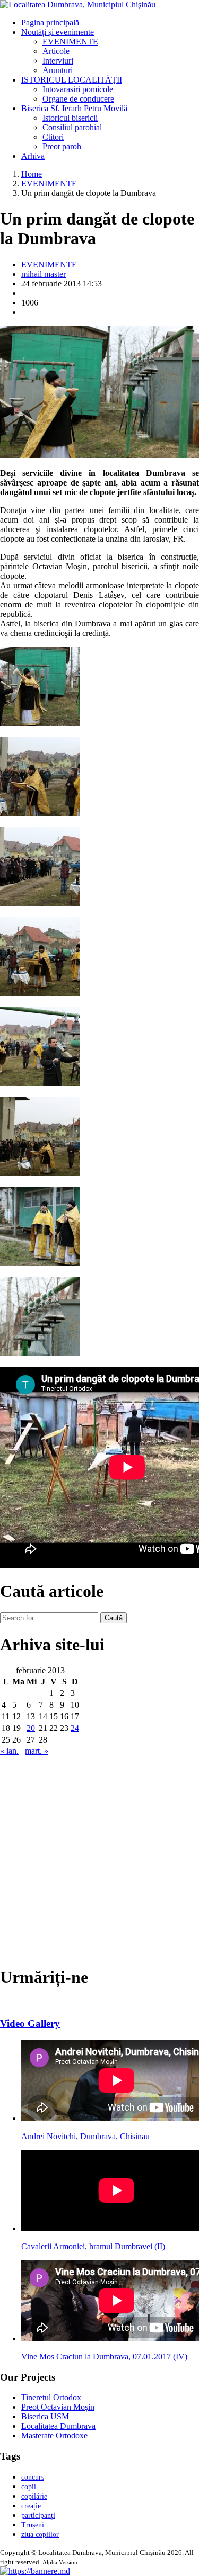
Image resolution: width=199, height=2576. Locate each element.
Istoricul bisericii (70, 118)
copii (29, 2487)
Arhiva (33, 156)
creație (31, 2506)
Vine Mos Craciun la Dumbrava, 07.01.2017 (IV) (104, 2357)
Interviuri (58, 61)
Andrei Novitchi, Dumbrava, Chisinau (85, 2136)
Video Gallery (30, 2023)
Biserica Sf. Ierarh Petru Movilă (74, 108)
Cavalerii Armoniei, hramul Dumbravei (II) (93, 2246)
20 (31, 1728)
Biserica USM (45, 2416)
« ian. (9, 1751)
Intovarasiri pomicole (78, 89)
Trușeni (33, 2525)
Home (32, 174)
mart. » (37, 1751)
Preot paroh (62, 146)
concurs (33, 2477)
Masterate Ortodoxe (54, 2435)
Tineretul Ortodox (51, 2397)
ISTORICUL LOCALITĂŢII (72, 80)
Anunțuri (58, 70)
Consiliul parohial (72, 127)
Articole (56, 51)
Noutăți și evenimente (58, 32)
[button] (35, 2571)
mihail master (44, 274)
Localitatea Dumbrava (58, 2426)
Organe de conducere (78, 99)
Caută (114, 1618)
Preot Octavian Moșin (58, 2407)
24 (75, 1728)
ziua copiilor (40, 2534)
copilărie (34, 2496)
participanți (38, 2515)
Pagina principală (50, 23)
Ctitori (53, 137)
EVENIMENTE (70, 42)
